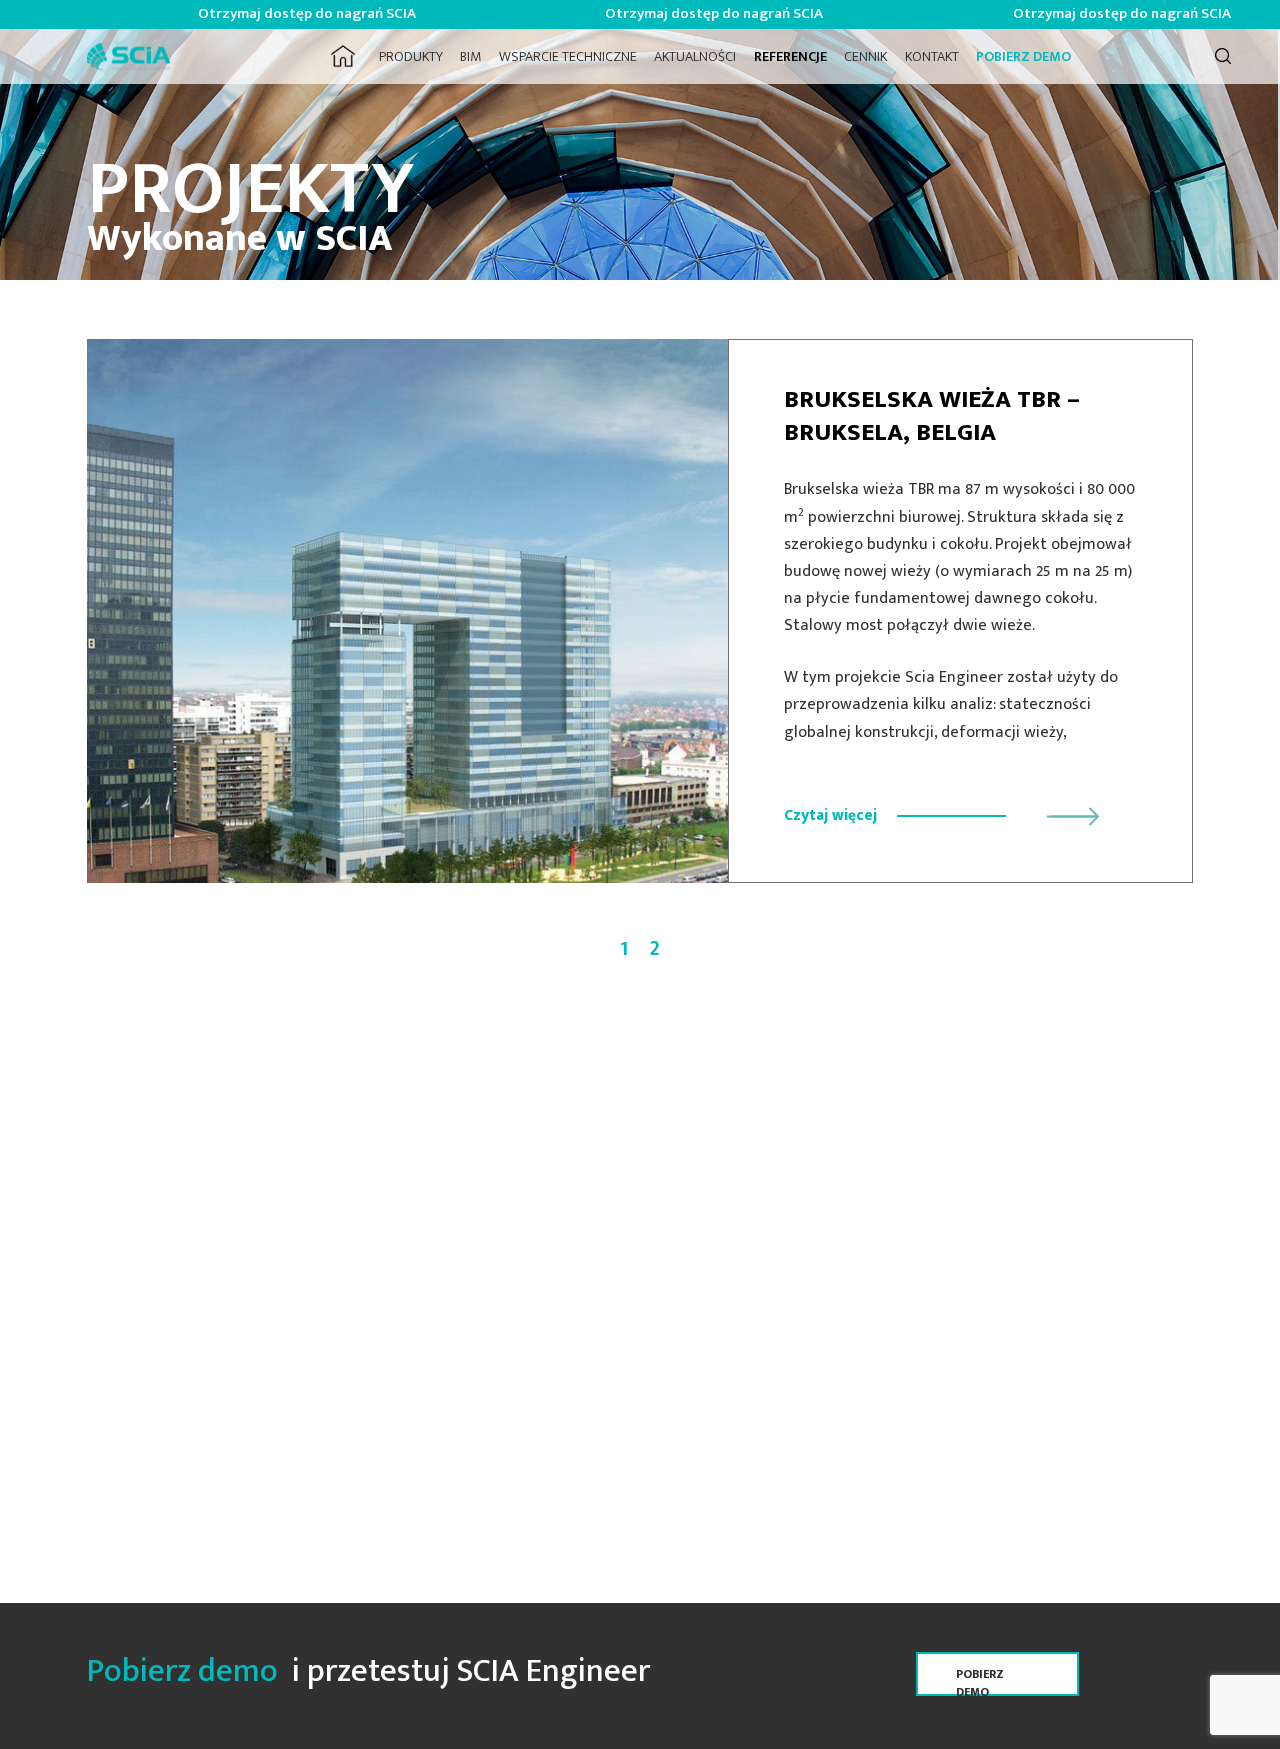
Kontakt (932, 57)
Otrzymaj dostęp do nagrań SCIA (260, 14)
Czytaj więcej (830, 816)
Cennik (865, 57)
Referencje (790, 57)
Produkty (411, 57)
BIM (470, 57)
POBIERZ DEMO (1023, 57)
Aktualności (695, 57)
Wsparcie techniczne (568, 57)
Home (343, 57)
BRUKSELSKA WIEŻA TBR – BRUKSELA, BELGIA (932, 416)
